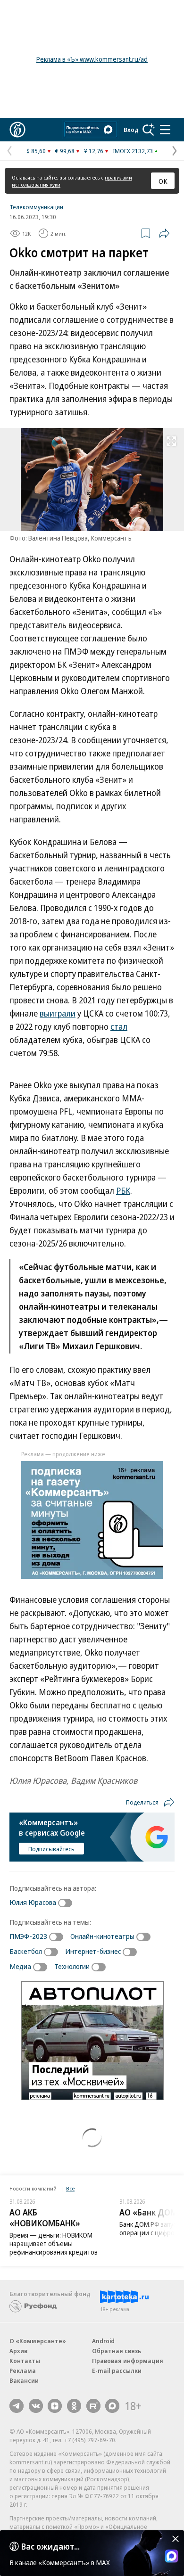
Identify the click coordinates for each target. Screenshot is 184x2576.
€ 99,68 (65, 151)
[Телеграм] (17, 2406)
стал (119, 1026)
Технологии (72, 1966)
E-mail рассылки (117, 2371)
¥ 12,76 (94, 151)
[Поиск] (149, 130)
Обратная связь (117, 2351)
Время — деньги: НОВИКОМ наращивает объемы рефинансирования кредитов (54, 2244)
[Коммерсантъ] (17, 130)
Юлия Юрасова (33, 1902)
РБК (123, 1190)
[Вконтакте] (36, 2406)
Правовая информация (128, 2361)
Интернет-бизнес (93, 1951)
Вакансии (24, 2380)
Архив (18, 2351)
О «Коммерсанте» (38, 2341)
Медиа (20, 1966)
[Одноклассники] (74, 2406)
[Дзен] (55, 2406)
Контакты (25, 2361)
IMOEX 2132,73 (133, 151)
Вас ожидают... (50, 2546)
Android (103, 2341)
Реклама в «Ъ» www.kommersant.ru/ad (92, 59)
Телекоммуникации (36, 207)
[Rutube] (93, 2406)
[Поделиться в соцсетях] (164, 233)
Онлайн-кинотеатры (102, 1936)
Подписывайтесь (51, 1849)
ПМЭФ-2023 (28, 1936)
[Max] (112, 2406)
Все (70, 2188)
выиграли (58, 1013)
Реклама (23, 2371)
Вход (131, 130)
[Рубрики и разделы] (165, 130)
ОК (163, 181)
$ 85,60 (36, 151)
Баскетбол (26, 1951)
